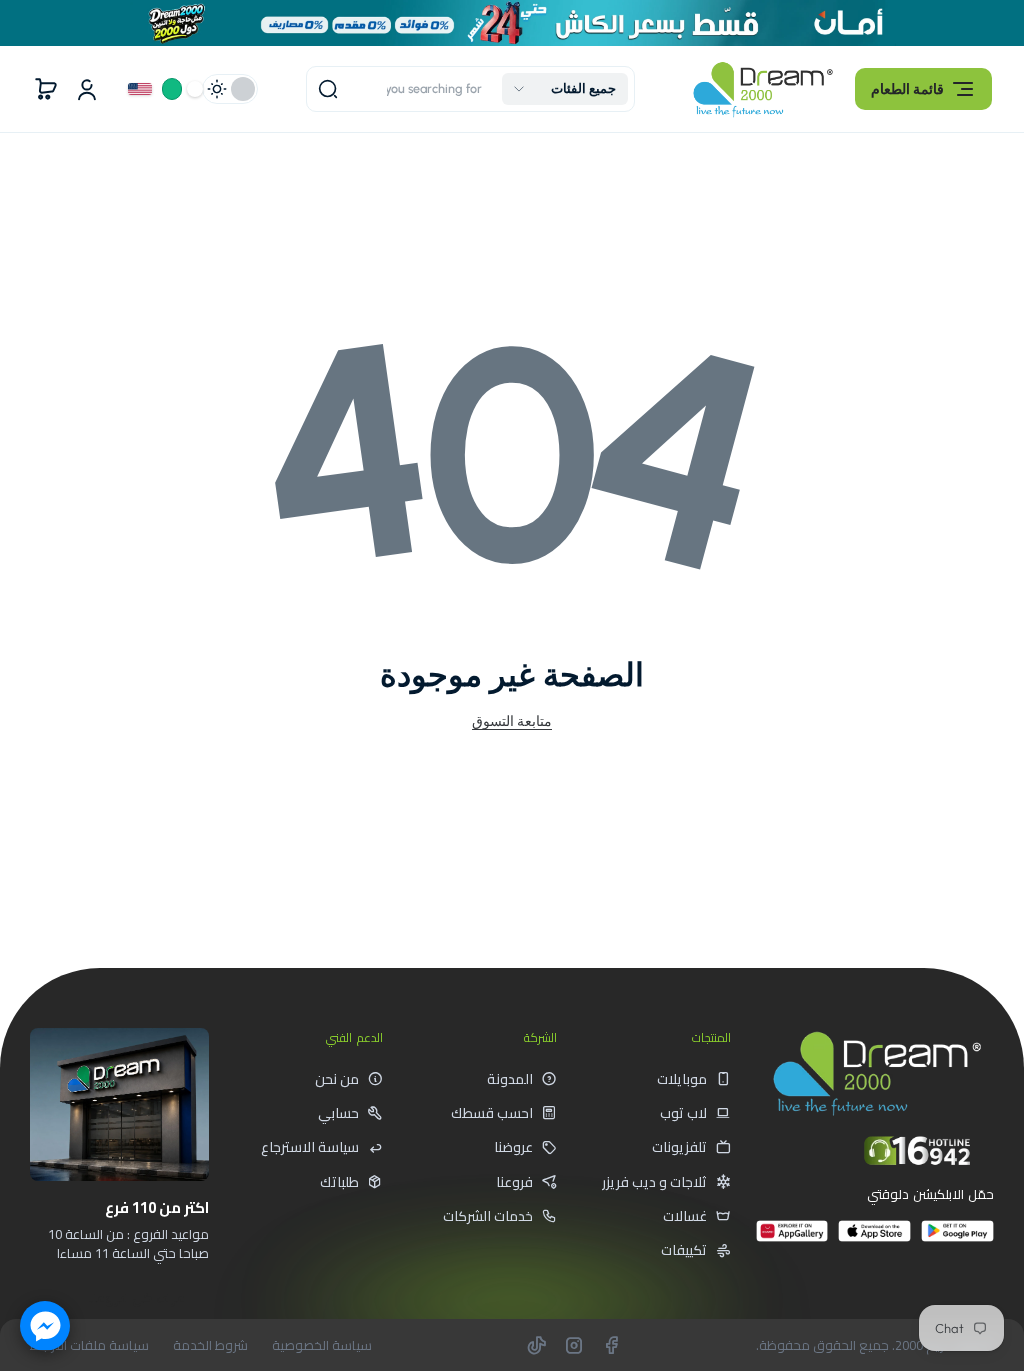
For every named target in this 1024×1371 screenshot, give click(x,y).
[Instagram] (574, 1345)
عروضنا (513, 1147)
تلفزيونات (679, 1147)
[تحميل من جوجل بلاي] (957, 1239)
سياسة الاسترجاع (310, 1147)
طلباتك (339, 1182)
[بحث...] (328, 89)
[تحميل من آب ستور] (874, 1239)
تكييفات (684, 1250)
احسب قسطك (492, 1113)
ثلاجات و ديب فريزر (654, 1182)
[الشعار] (763, 89)
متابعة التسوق (512, 721)
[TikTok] (537, 1345)
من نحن (337, 1079)
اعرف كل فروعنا (137, 1298)
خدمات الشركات (488, 1216)
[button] (923, 89)
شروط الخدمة (210, 1345)
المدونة (510, 1079)
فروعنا (514, 1182)
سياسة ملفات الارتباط (89, 1345)
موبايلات (682, 1079)
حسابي (338, 1113)
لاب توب (683, 1113)
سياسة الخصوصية (322, 1345)
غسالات (685, 1216)
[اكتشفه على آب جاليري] (792, 1239)
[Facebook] (611, 1345)
